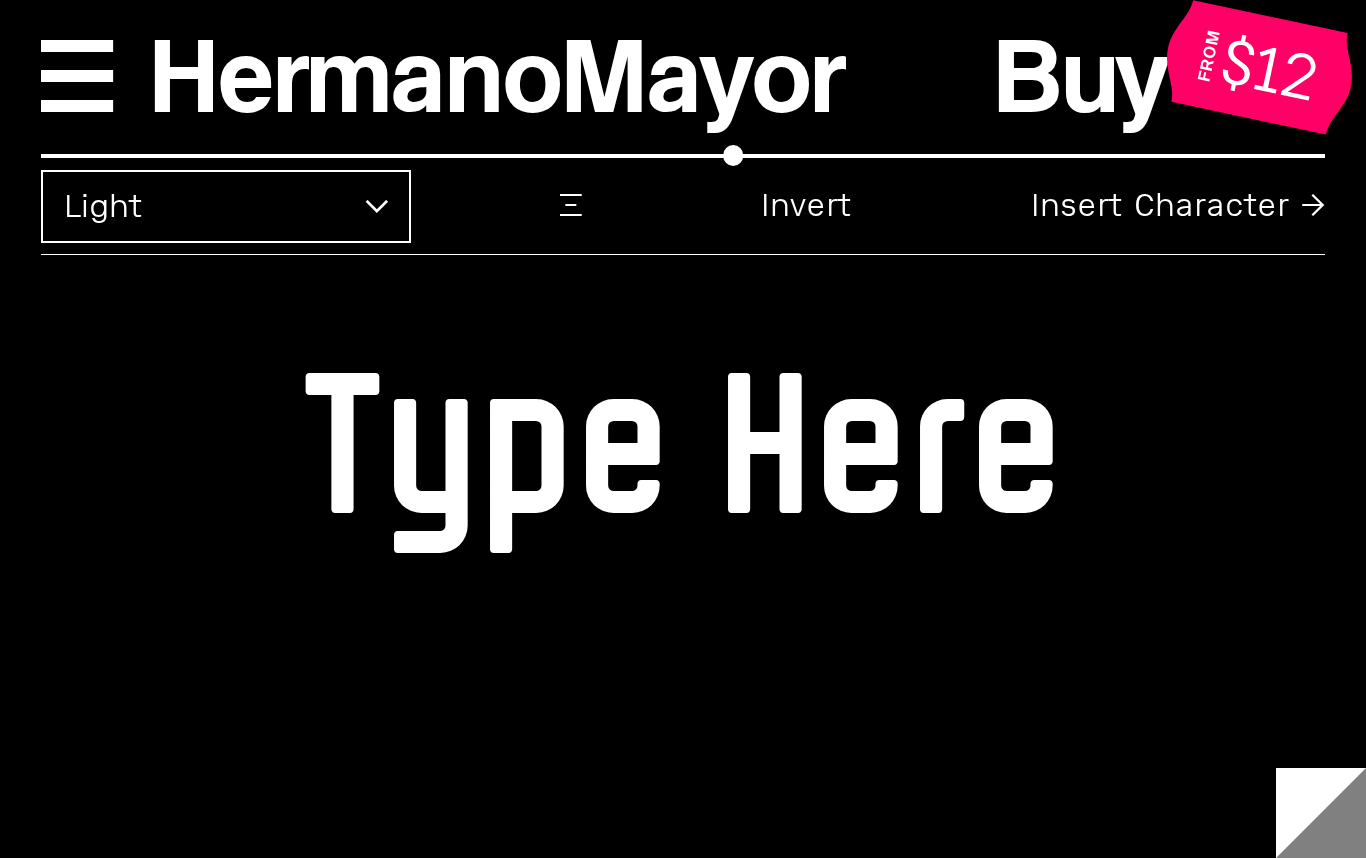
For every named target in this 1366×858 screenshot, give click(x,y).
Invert (806, 205)
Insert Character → (1178, 205)
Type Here (683, 438)
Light (103, 206)
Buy (1080, 76)
